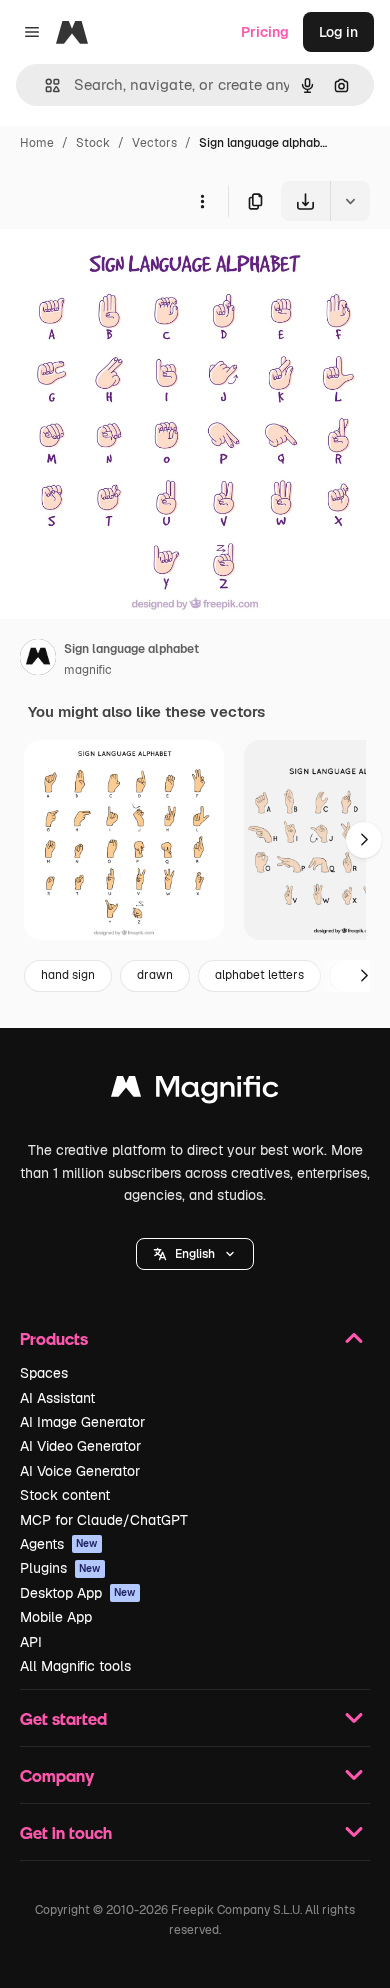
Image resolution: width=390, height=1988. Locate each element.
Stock (93, 143)
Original (128, 267)
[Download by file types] (350, 201)
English (195, 1254)
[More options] (202, 201)
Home (37, 143)
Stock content (65, 1495)
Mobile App (56, 1617)
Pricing (265, 32)
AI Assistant (57, 1398)
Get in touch (66, 1832)
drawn (155, 975)
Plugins (60, 1568)
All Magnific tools (75, 1666)
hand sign (68, 975)
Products (54, 1338)
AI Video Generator (80, 1446)
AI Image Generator (82, 1422)
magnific (88, 670)
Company (57, 1775)
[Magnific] (195, 1091)
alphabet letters (259, 975)
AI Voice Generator (80, 1471)
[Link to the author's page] (38, 660)
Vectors (154, 143)
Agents (59, 1544)
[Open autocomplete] (44, 85)
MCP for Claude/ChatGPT (104, 1520)
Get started (63, 1718)
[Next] (364, 840)
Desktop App (78, 1593)
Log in (338, 32)
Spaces (44, 1373)
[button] (195, 1254)
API (31, 1642)
